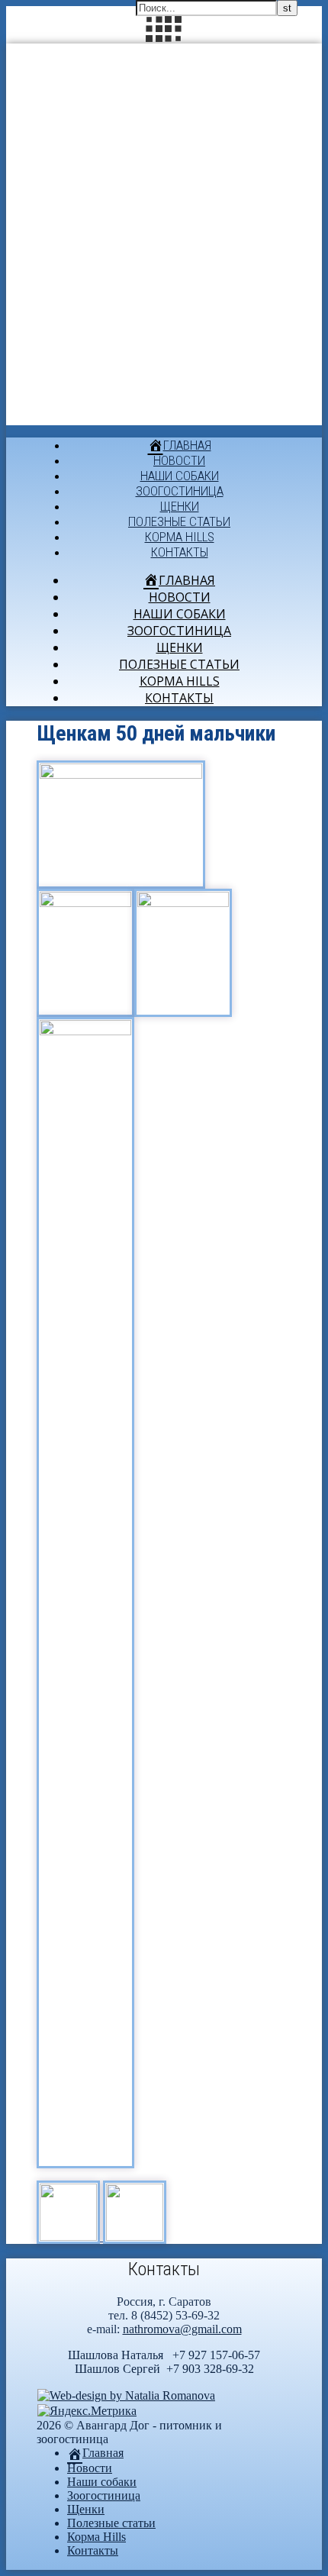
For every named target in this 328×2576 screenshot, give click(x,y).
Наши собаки (180, 476)
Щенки (180, 506)
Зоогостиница (180, 491)
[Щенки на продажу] (135, 2237)
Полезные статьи (179, 521)
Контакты (180, 552)
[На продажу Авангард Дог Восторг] (70, 2237)
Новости (179, 460)
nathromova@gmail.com (182, 2329)
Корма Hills (180, 537)
